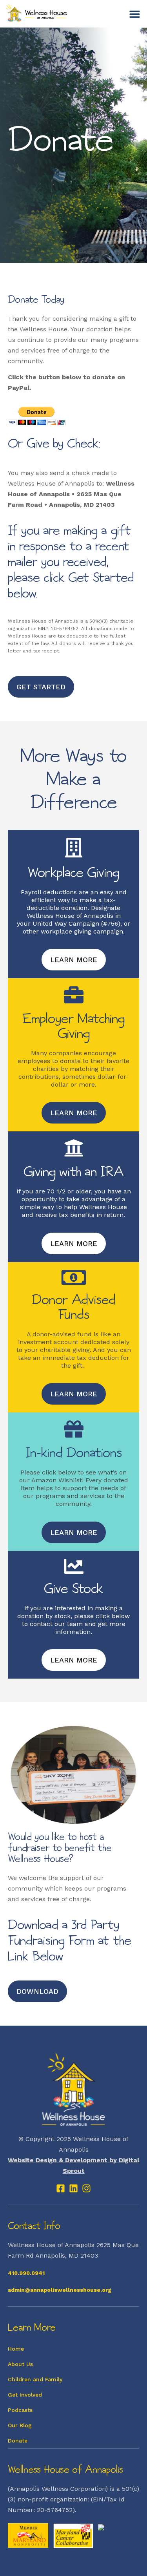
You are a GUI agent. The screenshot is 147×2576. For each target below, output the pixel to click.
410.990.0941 (26, 2273)
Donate (18, 2441)
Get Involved (25, 2395)
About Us (20, 2364)
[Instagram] (86, 2188)
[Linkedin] (73, 2188)
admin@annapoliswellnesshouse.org (60, 2290)
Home (16, 2349)
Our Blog (20, 2425)
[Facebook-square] (61, 2188)
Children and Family (35, 2379)
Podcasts (20, 2410)
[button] (135, 14)
